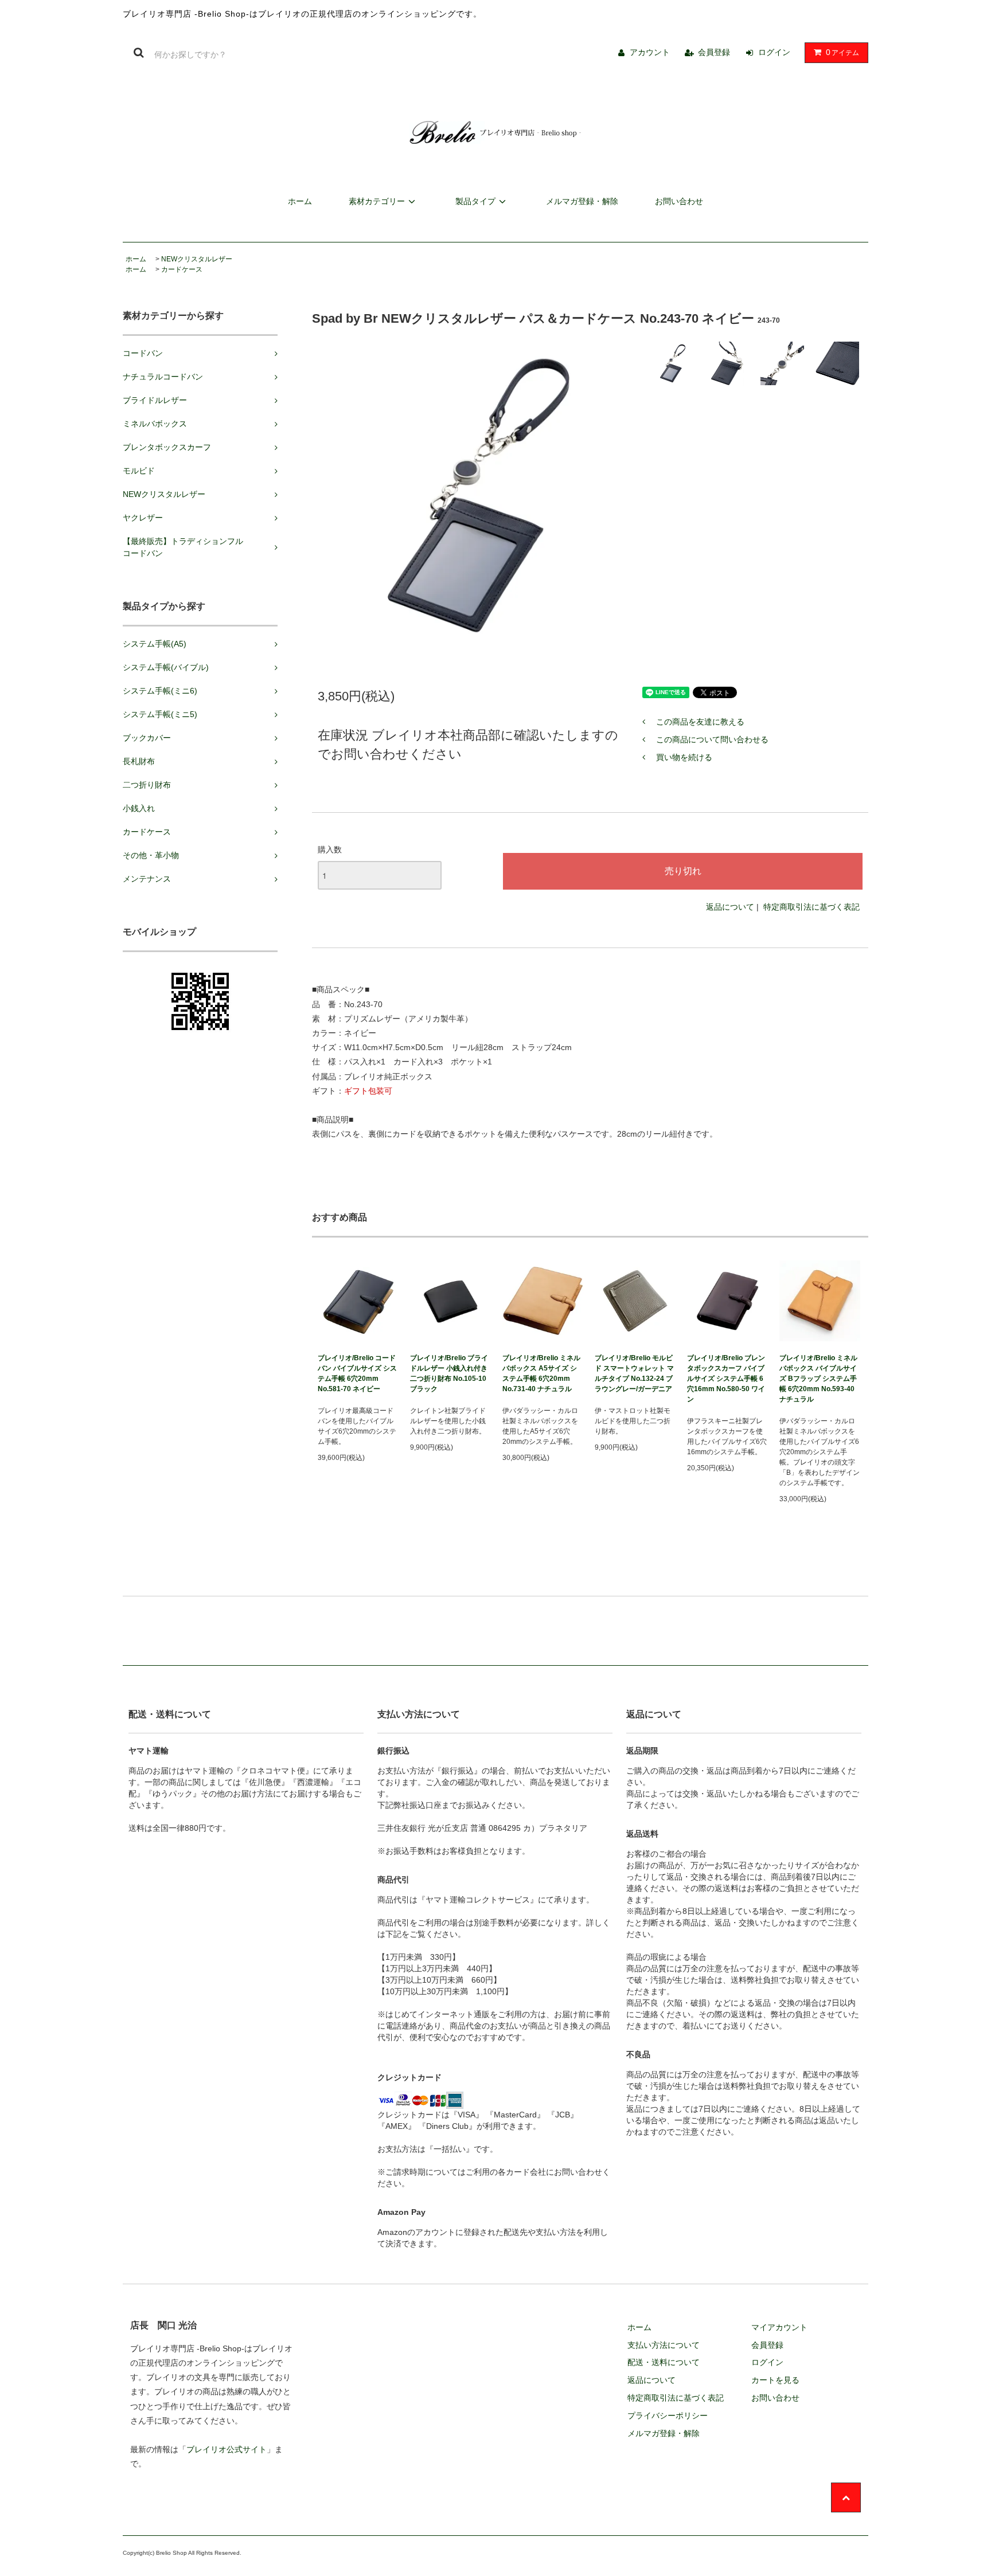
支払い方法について (664, 2345)
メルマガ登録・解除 (582, 201)
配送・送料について (664, 2362)
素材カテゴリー (377, 201)
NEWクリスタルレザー (197, 259)
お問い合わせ (679, 201)
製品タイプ (475, 201)
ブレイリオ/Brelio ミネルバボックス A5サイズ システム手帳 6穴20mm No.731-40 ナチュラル (541, 1373)
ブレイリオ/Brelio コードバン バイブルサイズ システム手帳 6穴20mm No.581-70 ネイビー (357, 1373)
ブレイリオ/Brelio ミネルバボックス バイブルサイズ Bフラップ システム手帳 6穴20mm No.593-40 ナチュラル (818, 1379)
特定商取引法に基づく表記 (811, 907)
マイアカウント (779, 2327)
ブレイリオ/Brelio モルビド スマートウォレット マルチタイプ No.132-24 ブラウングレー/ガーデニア (634, 1373)
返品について (730, 907)
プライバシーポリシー (668, 2416)
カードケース (182, 269)
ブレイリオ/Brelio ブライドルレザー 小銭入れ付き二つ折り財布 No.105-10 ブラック (449, 1373)
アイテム (842, 52)
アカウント (650, 52)
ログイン (774, 52)
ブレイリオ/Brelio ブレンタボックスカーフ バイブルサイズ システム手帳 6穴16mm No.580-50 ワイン (726, 1379)
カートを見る (775, 2380)
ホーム (300, 201)
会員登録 (714, 52)
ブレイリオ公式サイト (227, 2449)
